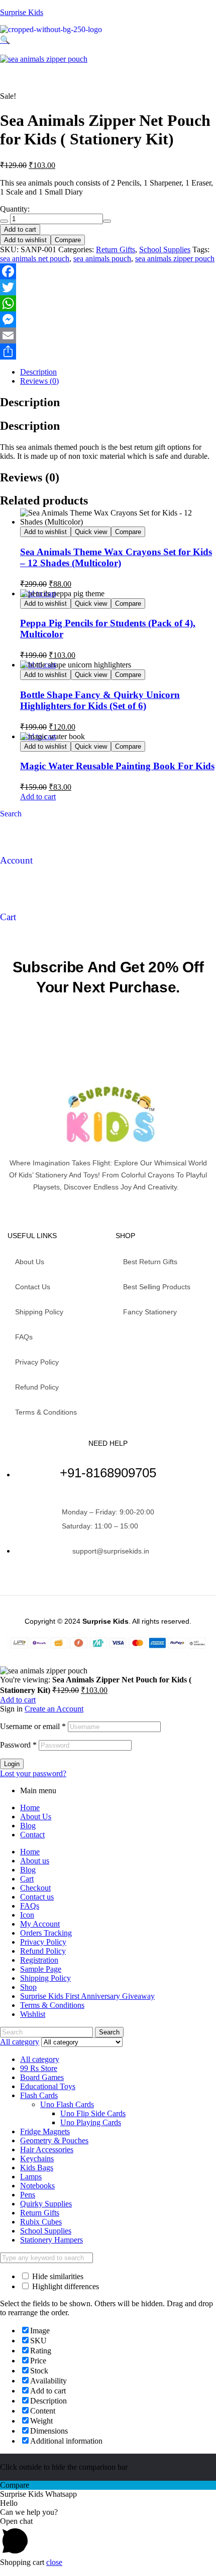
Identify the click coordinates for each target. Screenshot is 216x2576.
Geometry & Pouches (54, 2140)
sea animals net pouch (35, 259)
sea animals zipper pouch (175, 259)
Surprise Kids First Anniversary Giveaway (87, 1996)
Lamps (31, 2177)
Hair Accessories (47, 2150)
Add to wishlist (25, 240)
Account (16, 860)
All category (40, 2059)
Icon (27, 1915)
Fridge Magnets (45, 2131)
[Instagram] (117, 1210)
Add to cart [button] (38, 797)
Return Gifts (116, 249)
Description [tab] (30, 402)
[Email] (108, 335)
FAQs (24, 1337)
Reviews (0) (39, 381)
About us (30, 1262)
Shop (28, 1987)
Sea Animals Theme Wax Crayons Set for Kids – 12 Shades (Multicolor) (116, 557)
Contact (32, 1835)
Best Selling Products (157, 1287)
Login (12, 1764)
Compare (68, 240)
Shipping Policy (39, 1312)
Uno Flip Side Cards (93, 2113)
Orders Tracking (46, 1933)
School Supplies (165, 249)
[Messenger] (108, 319)
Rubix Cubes (41, 2222)
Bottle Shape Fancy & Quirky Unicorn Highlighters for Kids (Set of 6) (100, 700)
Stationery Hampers (51, 2240)
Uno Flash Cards (67, 2104)
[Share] (108, 352)
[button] (54, 40)
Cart (8, 917)
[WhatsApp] (108, 303)
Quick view (91, 532)
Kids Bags (37, 2168)
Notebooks (37, 2186)
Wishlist (33, 2014)
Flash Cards (39, 2095)
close (54, 2562)
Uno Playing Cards (91, 2122)
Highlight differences (65, 2286)
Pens (28, 2195)
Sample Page (41, 1969)
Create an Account (54, 1709)
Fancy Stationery (150, 1312)
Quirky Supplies (46, 2204)
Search (109, 2032)
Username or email (33, 1726)
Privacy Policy (37, 1362)
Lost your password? (33, 1773)
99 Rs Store (39, 2068)
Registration (39, 1960)
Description (38, 372)
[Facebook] (108, 271)
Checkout (35, 1888)
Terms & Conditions (46, 1412)
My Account (40, 1924)
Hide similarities (57, 2276)
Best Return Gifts (150, 1262)
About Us (36, 1817)
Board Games (42, 2077)
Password (18, 1745)
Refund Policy (37, 1387)
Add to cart (20, 229)
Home (30, 1808)
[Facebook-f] (99, 1210)
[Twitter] (108, 287)
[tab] (118, 372)
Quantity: (15, 209)
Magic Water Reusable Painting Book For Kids (117, 766)
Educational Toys (48, 2086)
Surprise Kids (22, 12)
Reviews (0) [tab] (30, 477)
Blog (28, 1826)
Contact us (33, 1287)
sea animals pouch (102, 259)
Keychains (37, 2159)
